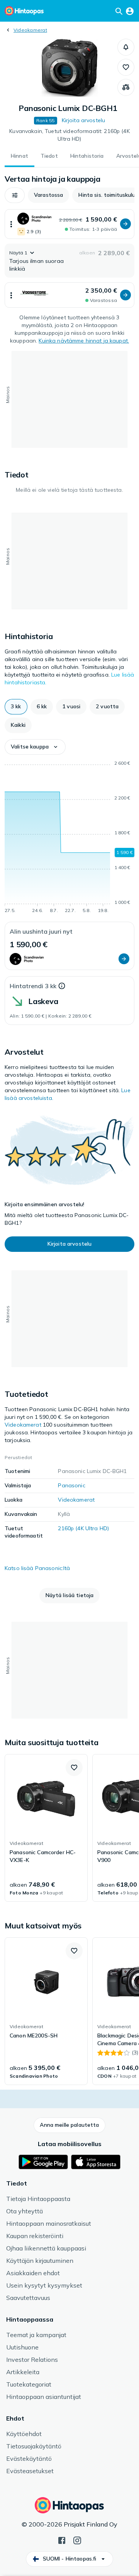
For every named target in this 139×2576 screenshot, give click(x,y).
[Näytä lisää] (11, 224)
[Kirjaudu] (130, 11)
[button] (126, 47)
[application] (69, 838)
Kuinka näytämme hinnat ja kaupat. (84, 341)
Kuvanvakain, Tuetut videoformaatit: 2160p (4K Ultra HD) (69, 135)
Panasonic (71, 1485)
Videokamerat (30, 30)
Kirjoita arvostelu (84, 120)
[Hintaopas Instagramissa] (77, 2540)
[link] (46, 1828)
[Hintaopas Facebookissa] (62, 2540)
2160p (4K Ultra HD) (83, 1528)
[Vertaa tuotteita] (126, 87)
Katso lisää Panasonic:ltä (37, 1568)
